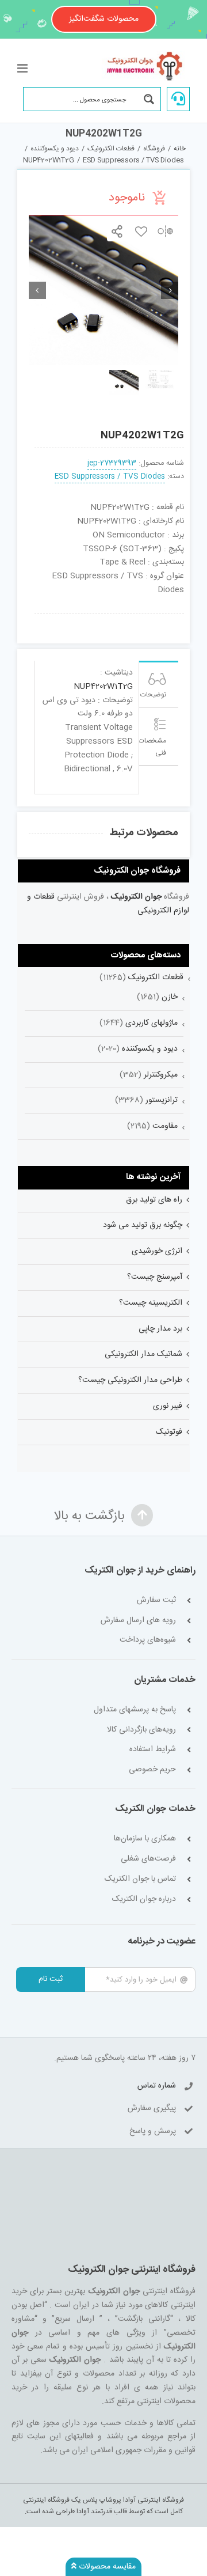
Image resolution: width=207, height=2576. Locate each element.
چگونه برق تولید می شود (143, 1225)
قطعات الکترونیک (156, 978)
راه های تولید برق (154, 1200)
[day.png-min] (79, 618)
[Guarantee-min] (49, 618)
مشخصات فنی (153, 747)
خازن (170, 997)
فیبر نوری (168, 1406)
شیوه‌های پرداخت (148, 1640)
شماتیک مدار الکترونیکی (143, 1354)
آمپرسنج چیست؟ (155, 1277)
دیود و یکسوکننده (150, 1049)
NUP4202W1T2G (103, 687)
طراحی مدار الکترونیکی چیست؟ (130, 1380)
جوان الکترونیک (136, 897)
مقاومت (165, 1126)
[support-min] (140, 618)
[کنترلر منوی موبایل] (23, 68)
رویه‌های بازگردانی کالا (141, 1730)
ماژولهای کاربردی (152, 1023)
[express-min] (170, 618)
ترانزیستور (162, 1100)
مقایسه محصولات (106, 2567)
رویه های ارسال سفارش (138, 1621)
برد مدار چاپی (160, 1329)
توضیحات (153, 695)
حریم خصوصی (152, 1770)
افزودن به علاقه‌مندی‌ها (141, 231)
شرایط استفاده (153, 1750)
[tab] (159, 684)
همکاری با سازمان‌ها (145, 1839)
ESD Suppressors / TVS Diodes (110, 477)
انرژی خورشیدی (157, 1251)
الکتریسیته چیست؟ (151, 1303)
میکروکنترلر (161, 1075)
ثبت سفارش (156, 1600)
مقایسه (165, 231)
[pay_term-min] (109, 618)
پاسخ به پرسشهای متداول (135, 1710)
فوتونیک (169, 1432)
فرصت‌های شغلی (148, 1859)
